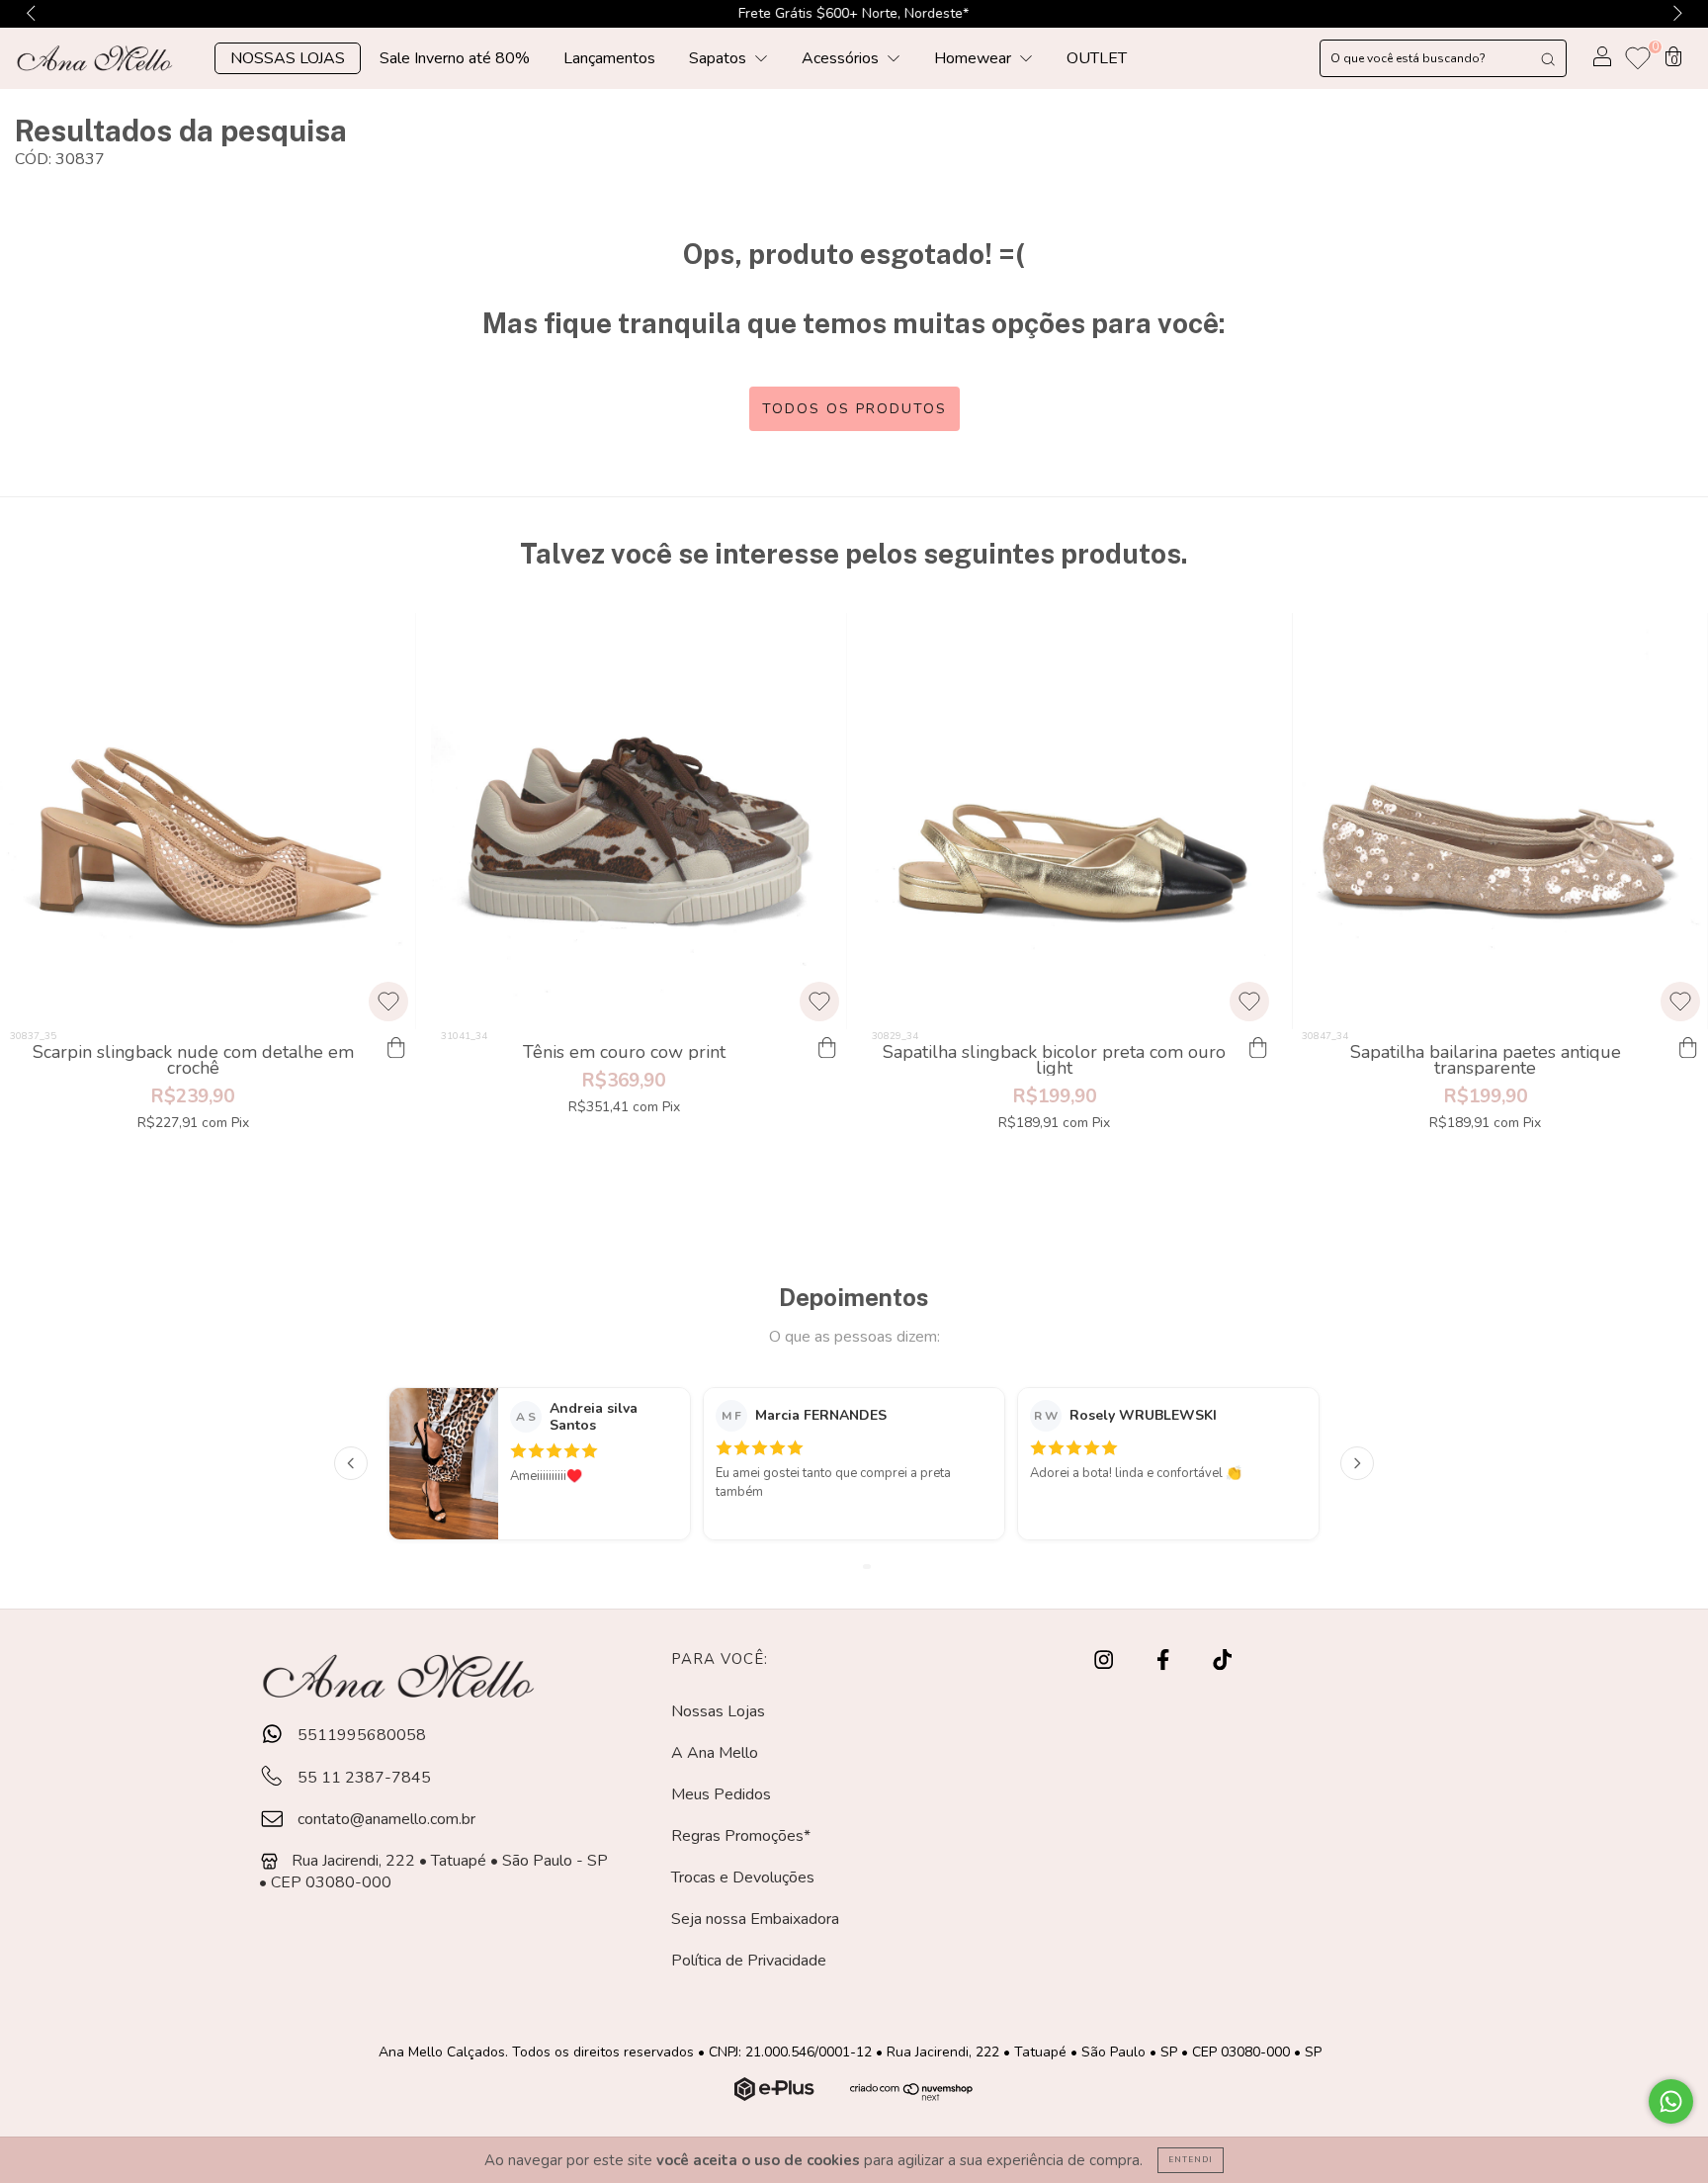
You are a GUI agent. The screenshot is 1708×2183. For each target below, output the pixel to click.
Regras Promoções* (741, 1836)
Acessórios (842, 58)
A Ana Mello (715, 1753)
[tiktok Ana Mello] (1222, 1660)
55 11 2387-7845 (362, 1778)
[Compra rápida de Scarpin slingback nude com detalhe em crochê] (396, 1049)
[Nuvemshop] (776, 2096)
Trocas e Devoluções (743, 1877)
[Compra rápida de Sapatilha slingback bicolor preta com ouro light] (1257, 1049)
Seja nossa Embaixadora (755, 1919)
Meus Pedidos (721, 1794)
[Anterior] (351, 1463)
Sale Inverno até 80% (455, 58)
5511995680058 (360, 1735)
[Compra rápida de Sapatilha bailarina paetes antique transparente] (1688, 1049)
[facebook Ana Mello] (1165, 1660)
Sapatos (720, 58)
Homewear (975, 58)
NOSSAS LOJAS (288, 58)
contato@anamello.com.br (386, 1819)
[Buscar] (1548, 58)
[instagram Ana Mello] (1106, 1660)
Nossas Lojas (718, 1711)
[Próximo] (1357, 1463)
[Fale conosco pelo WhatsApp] (1671, 2101)
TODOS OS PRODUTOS (854, 409)
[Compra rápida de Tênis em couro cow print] (827, 1049)
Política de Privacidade (749, 1961)
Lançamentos (609, 58)
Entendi (1191, 2160)
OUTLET (1097, 58)
